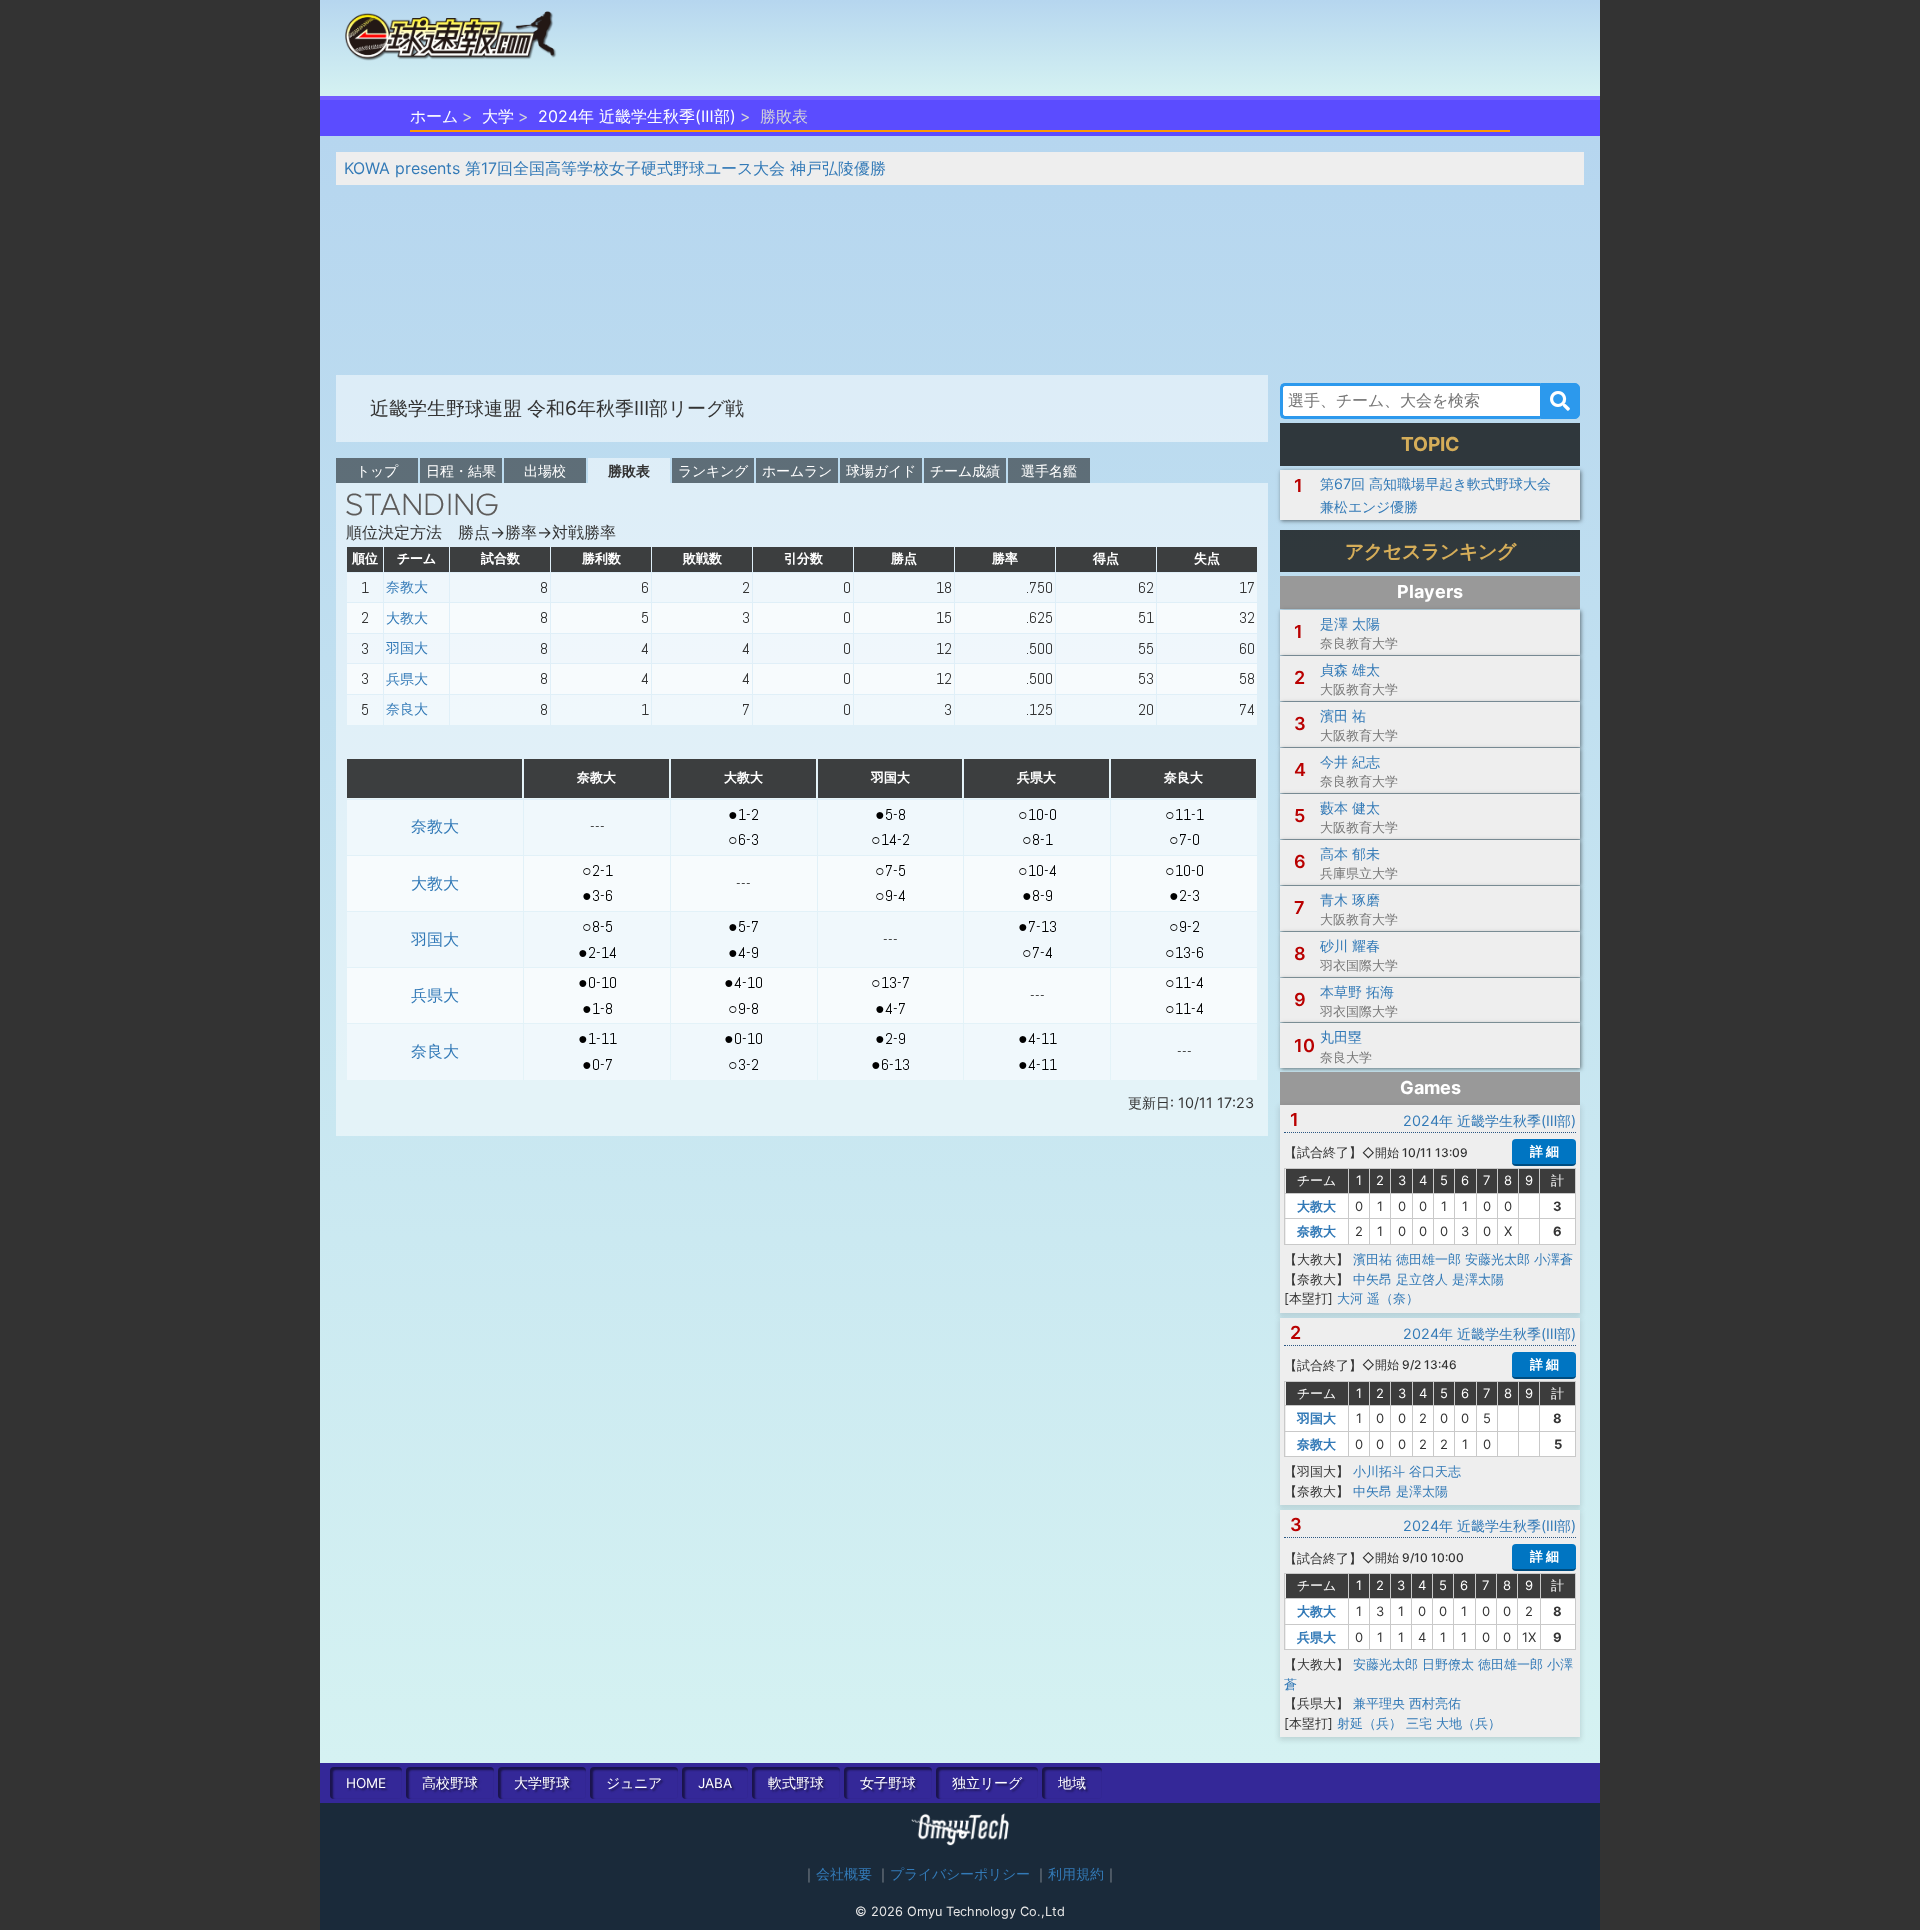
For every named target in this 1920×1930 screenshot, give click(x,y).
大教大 (407, 618)
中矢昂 (1372, 1279)
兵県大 (407, 679)
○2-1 (597, 870)
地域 (1072, 1783)
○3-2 (743, 1064)
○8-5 (597, 926)
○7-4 (1037, 952)
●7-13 (1037, 926)
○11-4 (1184, 982)
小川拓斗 (1379, 1471)
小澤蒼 (1553, 1259)
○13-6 (1184, 952)
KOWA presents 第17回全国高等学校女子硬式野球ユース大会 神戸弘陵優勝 (615, 168)
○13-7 (890, 982)
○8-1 (1037, 839)
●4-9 (743, 952)
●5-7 (743, 926)
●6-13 (890, 1064)
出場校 (545, 470)
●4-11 (1037, 1038)
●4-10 (743, 982)
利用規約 (1076, 1874)
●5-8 (890, 814)
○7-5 (890, 870)
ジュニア (634, 1783)
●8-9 (1037, 895)
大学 (498, 116)
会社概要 (844, 1874)
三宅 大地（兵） (1453, 1723)
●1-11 (597, 1038)
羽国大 (407, 648)
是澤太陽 (1478, 1279)
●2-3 (1184, 895)
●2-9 (890, 1038)
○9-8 (743, 1008)
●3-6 (597, 895)
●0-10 (597, 982)
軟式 (796, 1783)
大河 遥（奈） (1378, 1298)
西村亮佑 (1435, 1703)
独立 (987, 1783)
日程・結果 (461, 470)
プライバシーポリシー (960, 1874)
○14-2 (890, 839)
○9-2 (1184, 926)
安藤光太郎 (1497, 1259)
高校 (450, 1783)
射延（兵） (1369, 1723)
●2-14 (597, 952)
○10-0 (1037, 814)
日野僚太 (1448, 1664)
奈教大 (407, 587)
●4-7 (890, 1008)
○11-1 (1184, 814)
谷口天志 (1435, 1471)
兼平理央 (1379, 1703)
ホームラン (797, 470)
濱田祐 (1372, 1259)
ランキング (713, 470)
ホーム (434, 116)
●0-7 (597, 1064)
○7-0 (1184, 839)
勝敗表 (629, 470)
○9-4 (890, 895)
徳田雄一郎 (1428, 1259)
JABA (715, 1783)
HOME (366, 1783)
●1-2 (743, 814)
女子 (888, 1783)
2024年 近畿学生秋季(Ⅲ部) (637, 116)
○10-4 (1037, 870)
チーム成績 (965, 470)
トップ (377, 470)
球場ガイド (881, 470)
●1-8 (597, 1008)
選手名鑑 (1049, 470)
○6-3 (743, 839)
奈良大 (407, 709)
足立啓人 (1422, 1279)
